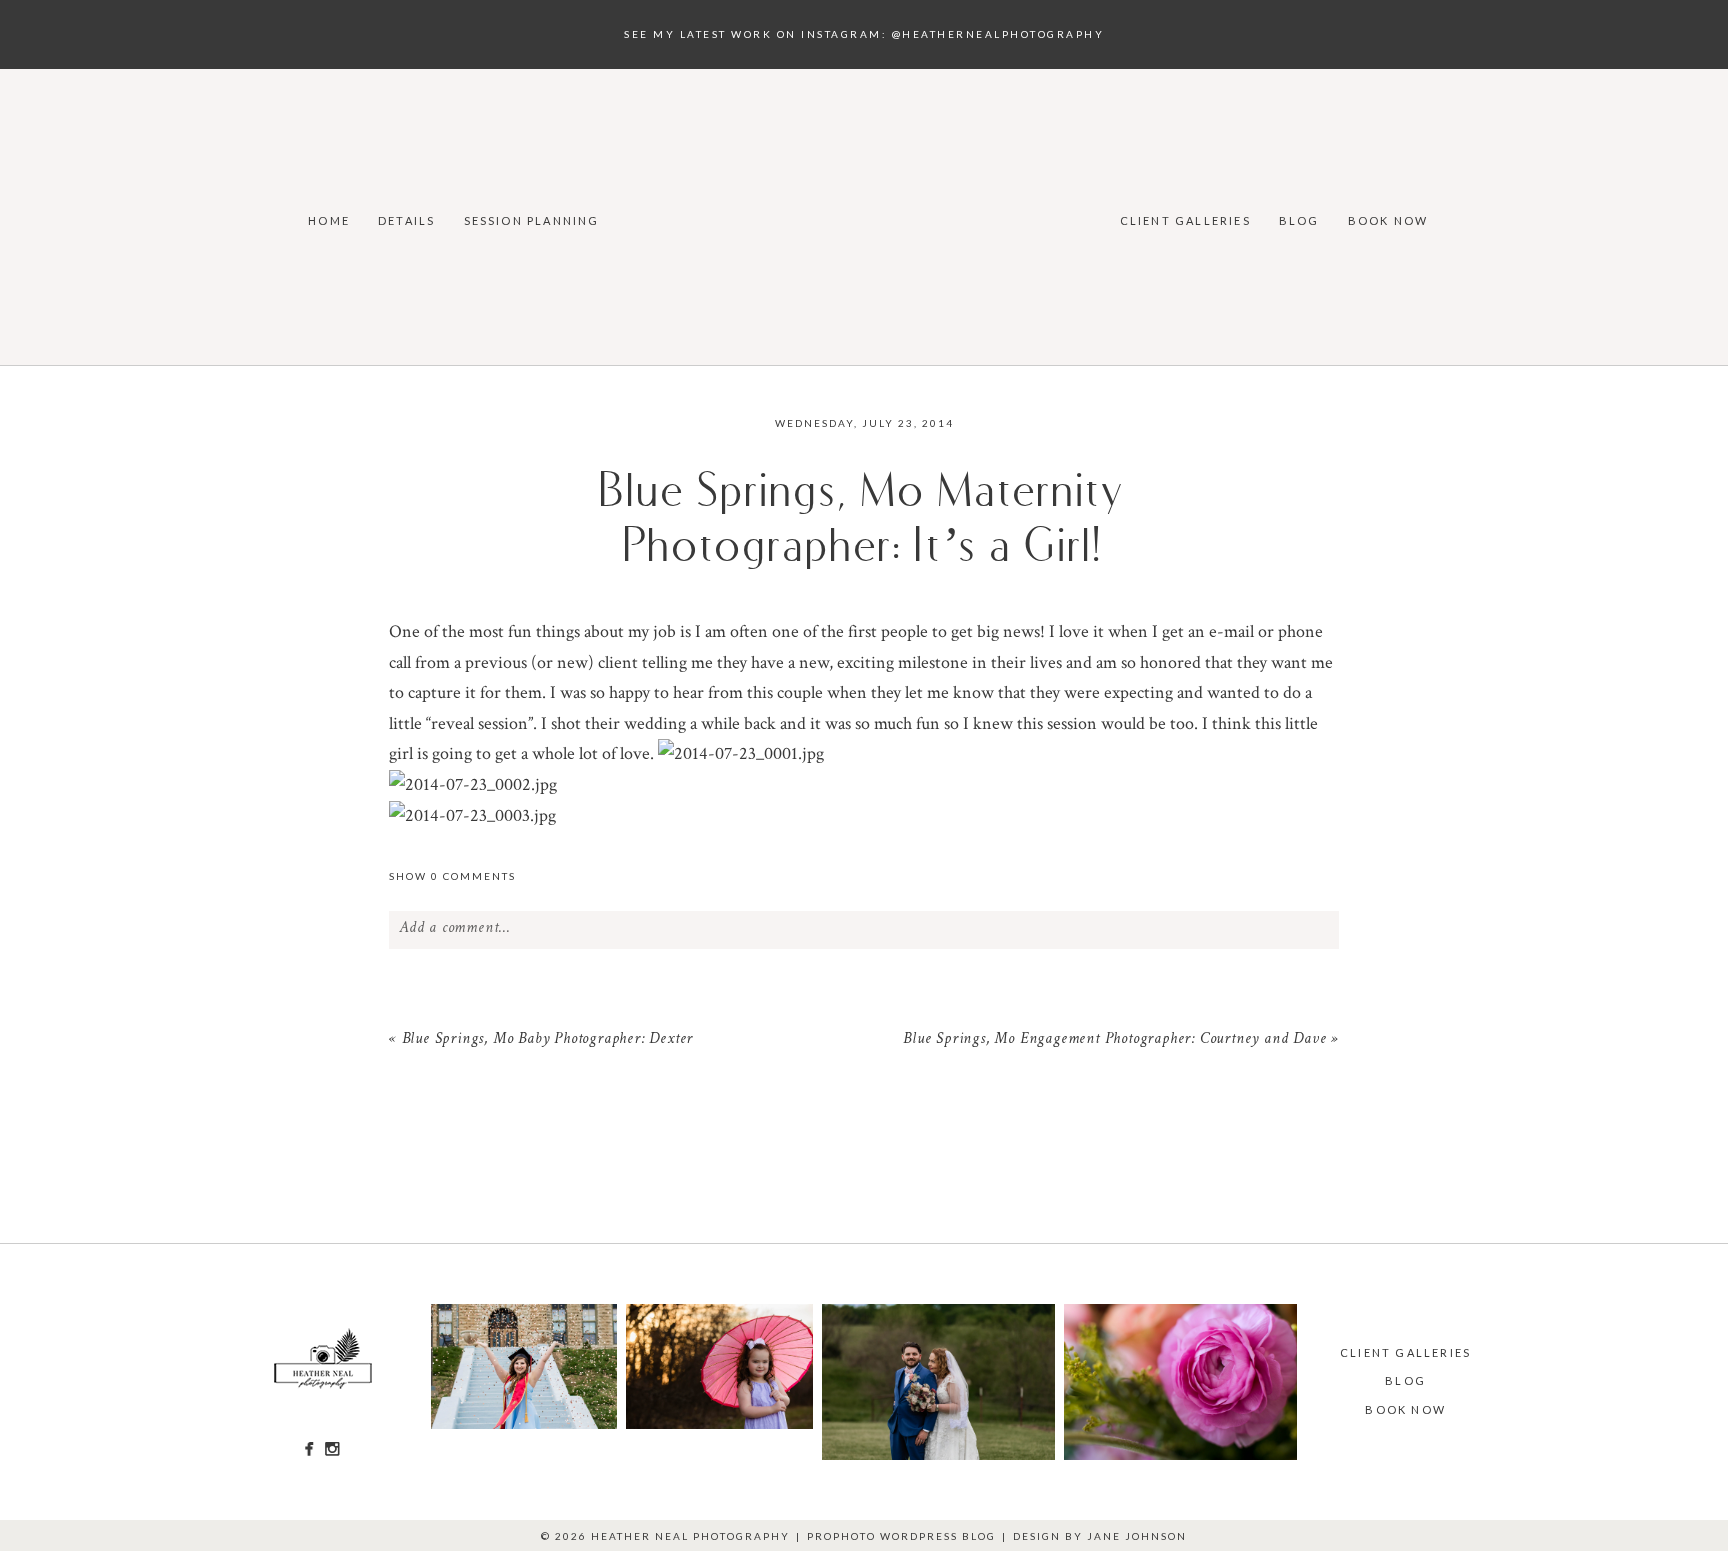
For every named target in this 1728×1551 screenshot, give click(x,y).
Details (406, 220)
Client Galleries (1185, 220)
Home (329, 220)
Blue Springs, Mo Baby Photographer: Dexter (548, 1040)
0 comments (452, 876)
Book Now (1388, 220)
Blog (1299, 220)
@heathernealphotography (998, 34)
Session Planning (532, 220)
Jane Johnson (1137, 1536)
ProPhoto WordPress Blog (901, 1536)
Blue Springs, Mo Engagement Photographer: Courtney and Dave (1114, 1040)
